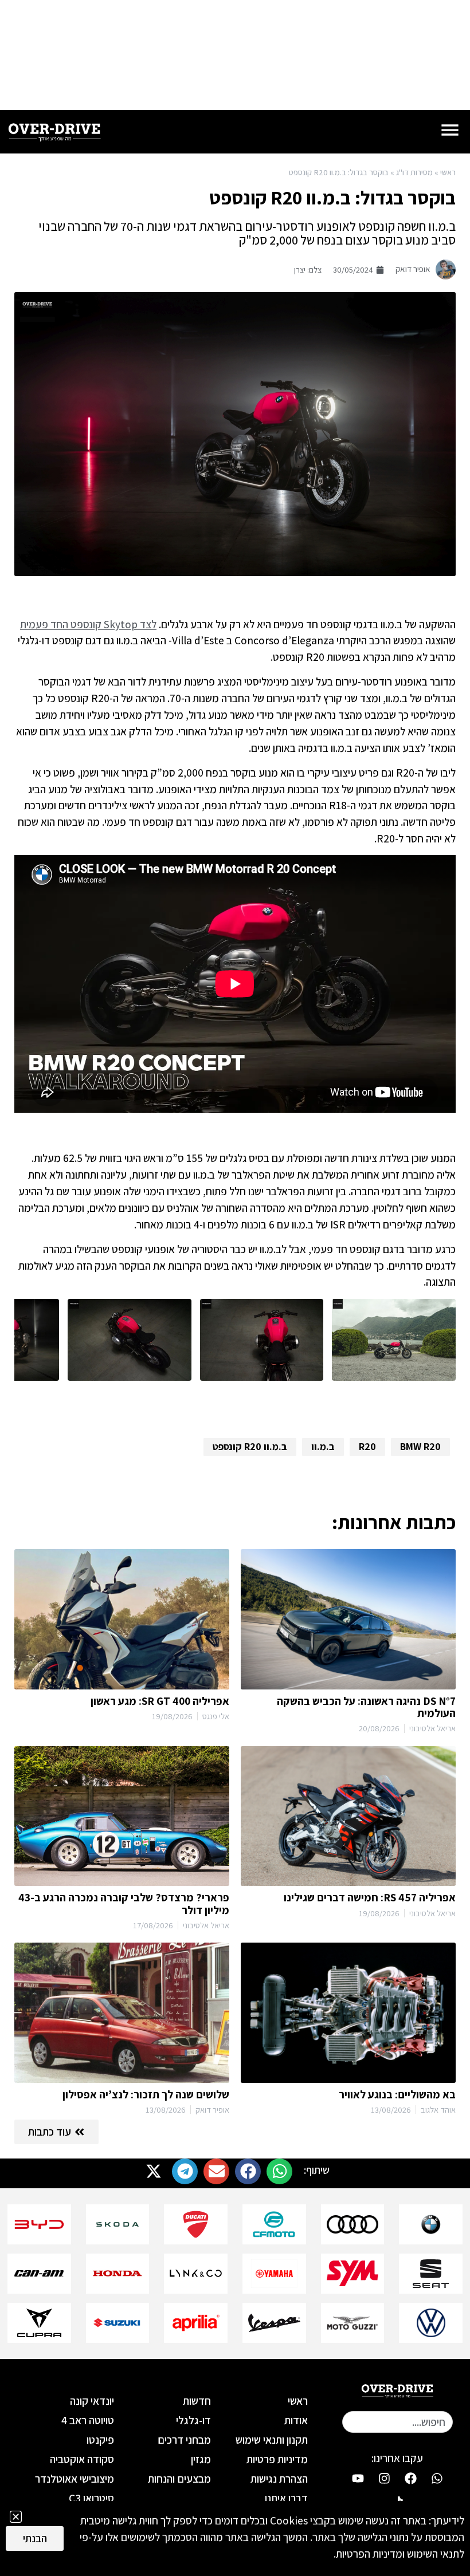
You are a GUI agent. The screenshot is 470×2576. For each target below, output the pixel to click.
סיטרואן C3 (91, 2498)
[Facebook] (410, 2478)
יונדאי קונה (92, 2401)
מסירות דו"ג (414, 172)
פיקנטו (100, 2440)
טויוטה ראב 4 (88, 2420)
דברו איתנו (286, 2498)
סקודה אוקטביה (82, 2459)
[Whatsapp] (437, 2478)
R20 (367, 1446)
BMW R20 (420, 1446)
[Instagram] (384, 2478)
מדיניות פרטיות (277, 2459)
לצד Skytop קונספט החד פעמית (88, 624)
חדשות (197, 2401)
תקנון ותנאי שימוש (272, 2440)
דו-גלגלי (193, 2420)
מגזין (201, 2459)
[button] (279, 2171)
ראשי (448, 172)
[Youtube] (358, 2478)
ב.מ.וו (323, 1446)
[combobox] (397, 2422)
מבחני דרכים (184, 2440)
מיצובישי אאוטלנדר (75, 2479)
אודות (296, 2420)
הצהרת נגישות (279, 2479)
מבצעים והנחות (179, 2479)
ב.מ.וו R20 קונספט (250, 1446)
